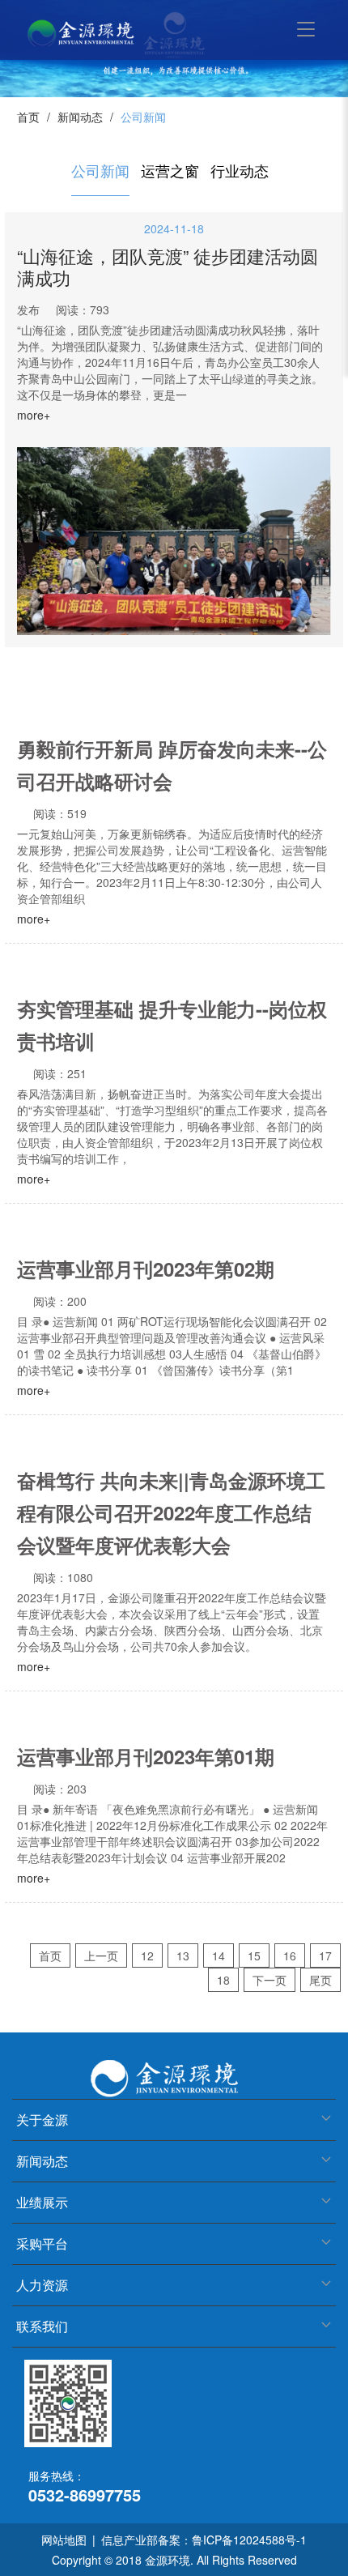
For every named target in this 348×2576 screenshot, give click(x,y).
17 (325, 1955)
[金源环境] (105, 32)
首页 (28, 117)
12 (147, 1955)
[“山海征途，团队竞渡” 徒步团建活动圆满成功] (174, 542)
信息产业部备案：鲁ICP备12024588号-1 (204, 2540)
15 (254, 1955)
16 (290, 1955)
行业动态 (240, 170)
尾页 (320, 1980)
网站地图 (64, 2540)
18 (223, 1980)
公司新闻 (100, 170)
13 (183, 1955)
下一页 (269, 1980)
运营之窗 (170, 170)
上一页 (101, 1955)
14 (219, 1955)
